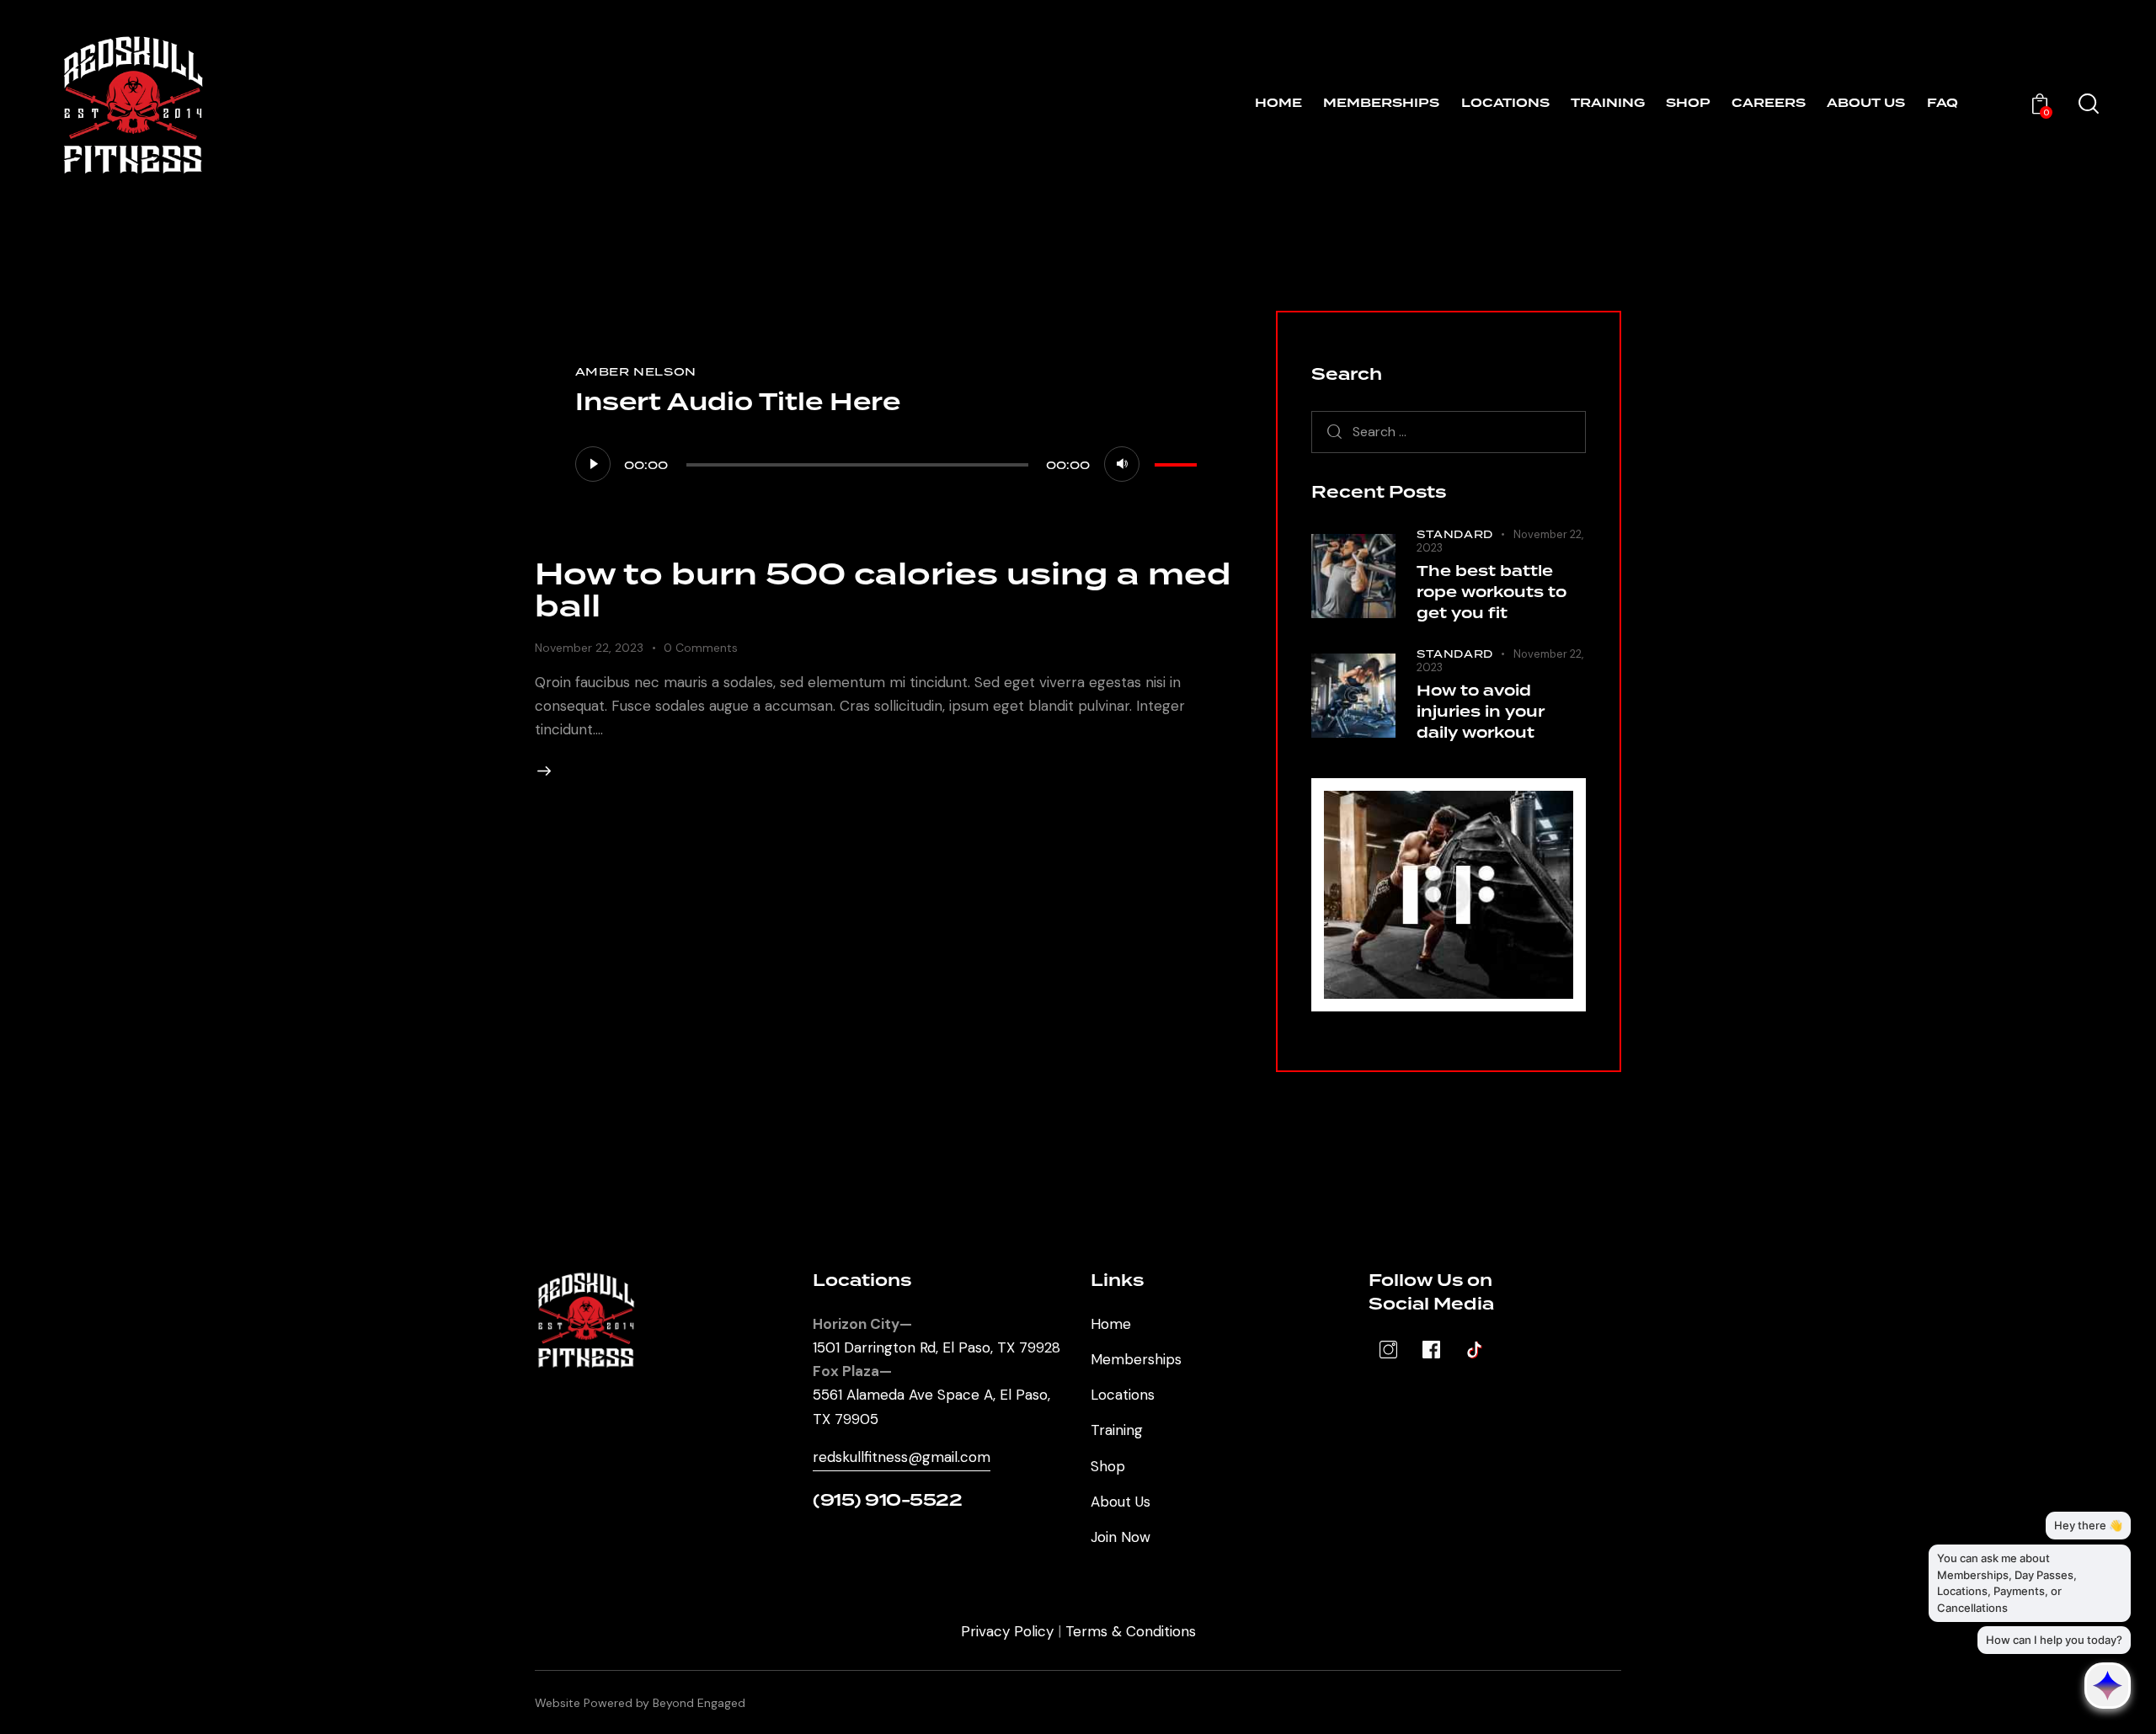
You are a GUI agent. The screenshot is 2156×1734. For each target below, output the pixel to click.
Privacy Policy (1007, 1631)
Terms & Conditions (1131, 1631)
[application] (889, 463)
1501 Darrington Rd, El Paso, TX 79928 (937, 1347)
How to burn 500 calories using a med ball (883, 591)
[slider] (1178, 462)
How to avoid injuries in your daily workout (1481, 712)
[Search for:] (1449, 431)
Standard (1455, 534)
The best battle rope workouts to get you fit (1492, 593)
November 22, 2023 (589, 648)
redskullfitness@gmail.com (902, 1457)
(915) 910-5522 (887, 1501)
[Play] (593, 464)
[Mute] (1122, 464)
